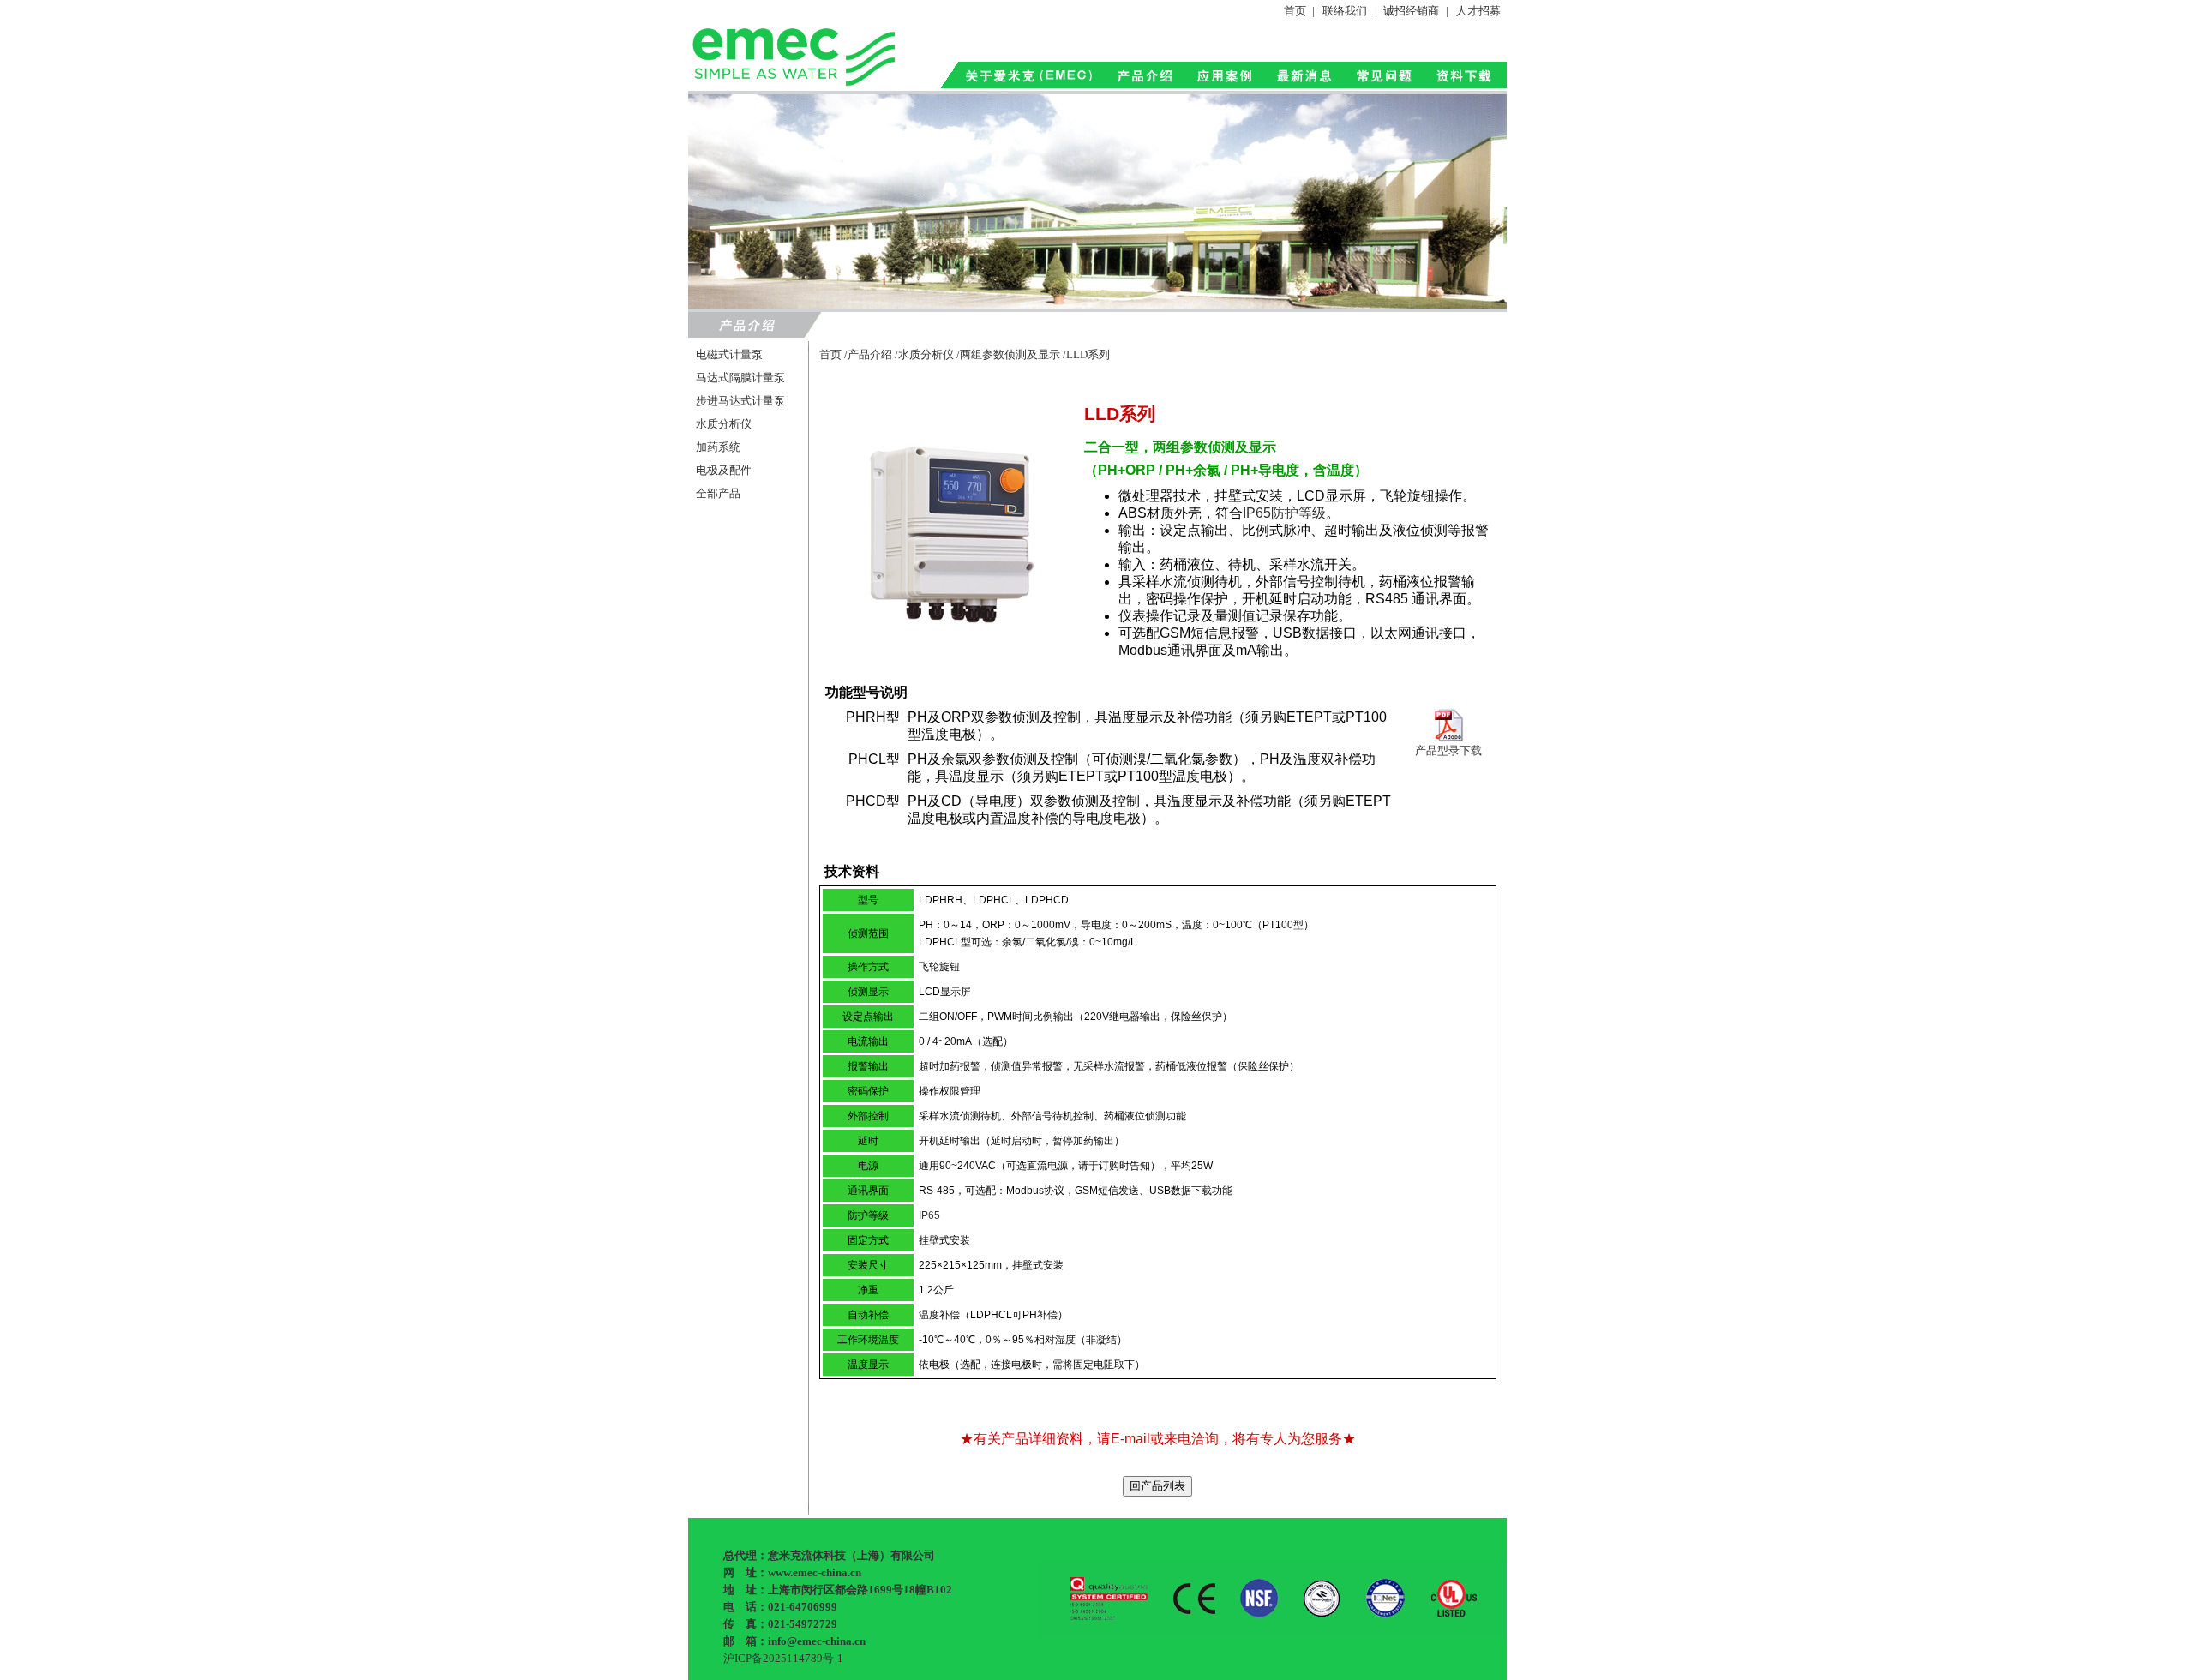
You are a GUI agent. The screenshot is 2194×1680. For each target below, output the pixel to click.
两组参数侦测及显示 (1010, 354)
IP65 (929, 1215)
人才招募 (1478, 11)
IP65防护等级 (1284, 513)
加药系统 (718, 447)
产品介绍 (870, 354)
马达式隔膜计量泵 (740, 378)
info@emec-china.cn (817, 1641)
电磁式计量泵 (729, 354)
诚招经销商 (1411, 11)
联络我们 (1345, 11)
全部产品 (718, 493)
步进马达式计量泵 (740, 401)
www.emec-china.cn (815, 1572)
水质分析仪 (724, 424)
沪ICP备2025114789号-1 (783, 1658)
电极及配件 (724, 470)
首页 (1295, 11)
